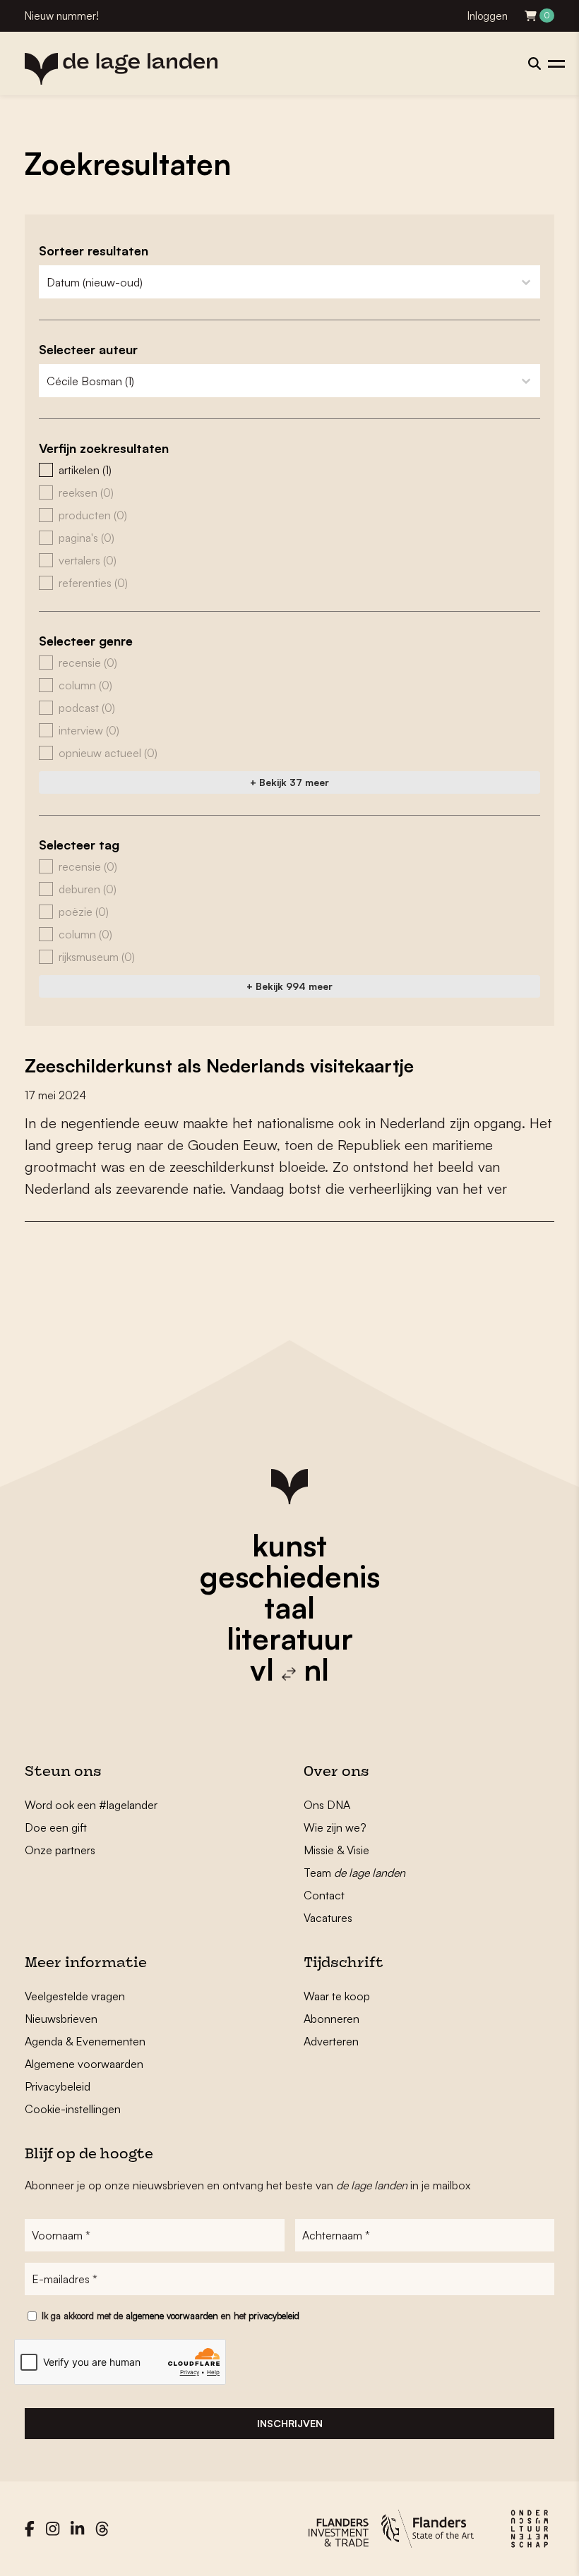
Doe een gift (56, 1827)
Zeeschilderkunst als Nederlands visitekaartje (219, 1065)
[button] (289, 470)
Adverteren (331, 2041)
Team (354, 1873)
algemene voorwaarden (172, 2316)
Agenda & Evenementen (85, 2041)
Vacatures (328, 1918)
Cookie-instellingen (73, 2109)
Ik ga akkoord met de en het (171, 2316)
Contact (324, 1895)
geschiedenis (290, 1576)
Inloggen (488, 16)
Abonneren (332, 2019)
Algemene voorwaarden (84, 2064)
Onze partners (60, 1850)
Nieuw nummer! (62, 16)
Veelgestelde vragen (75, 1996)
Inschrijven (290, 2423)
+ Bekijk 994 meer (289, 986)
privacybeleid (274, 2316)
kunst (289, 1545)
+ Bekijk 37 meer (289, 782)
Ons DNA (327, 1805)
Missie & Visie (336, 1850)
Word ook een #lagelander (91, 1805)
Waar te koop (337, 1996)
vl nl (289, 1669)
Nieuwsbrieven (61, 2019)
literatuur (290, 1638)
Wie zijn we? (335, 1827)
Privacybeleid (58, 2086)
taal (289, 1607)
